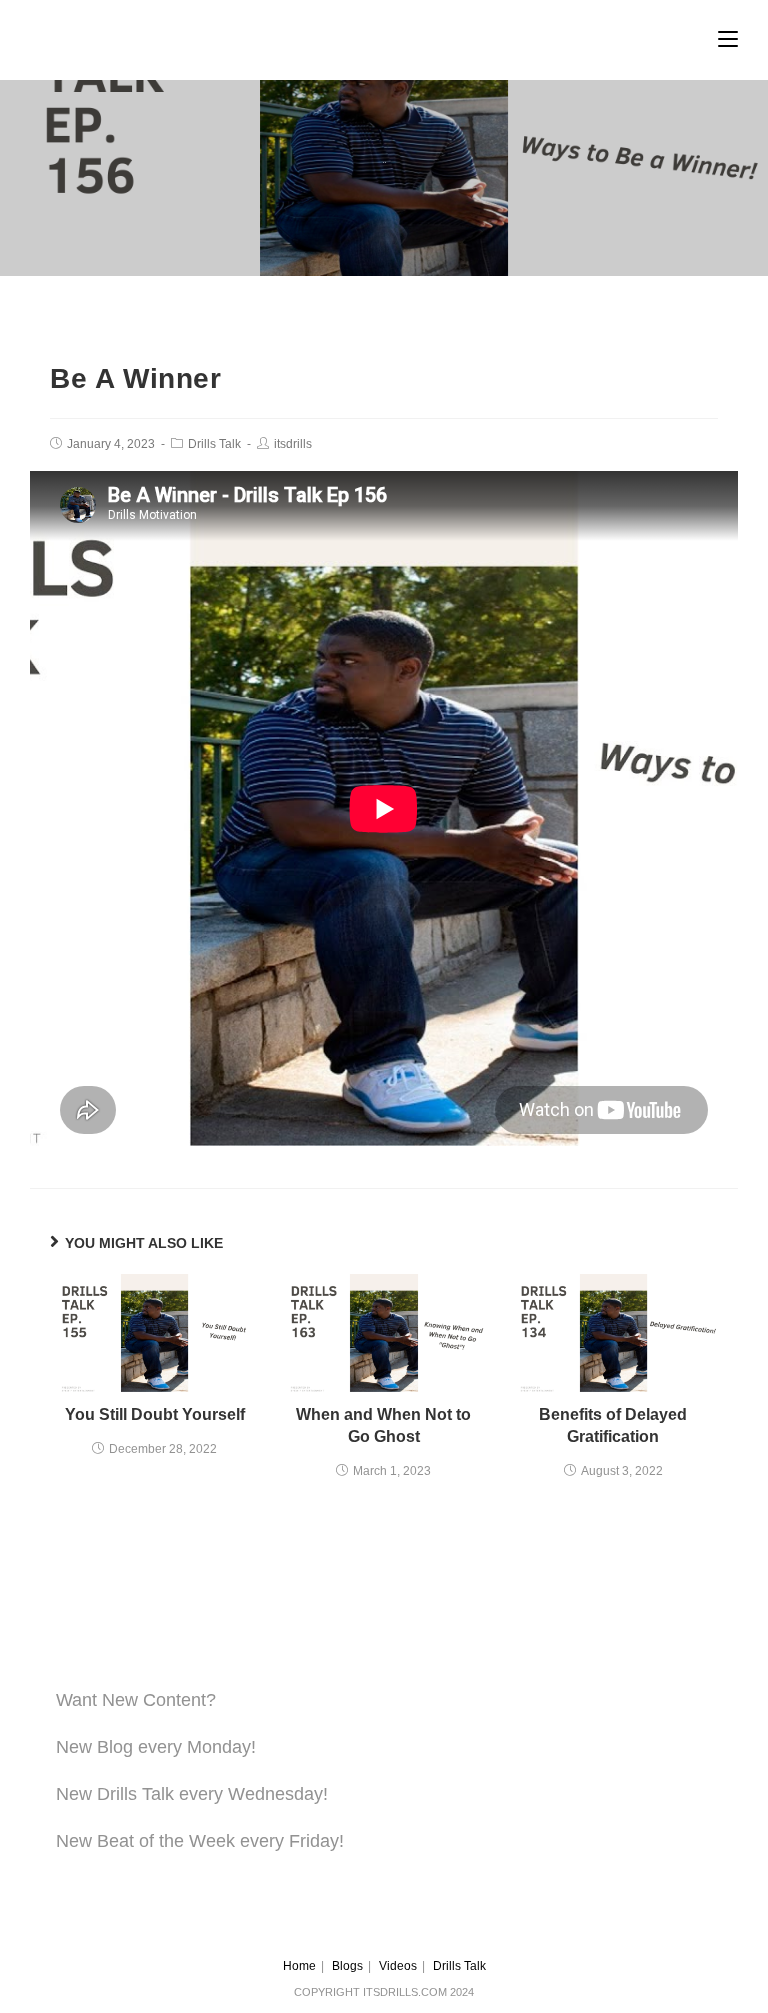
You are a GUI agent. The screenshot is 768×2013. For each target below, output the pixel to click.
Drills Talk (214, 444)
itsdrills (293, 444)
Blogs (347, 1966)
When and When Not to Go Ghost (383, 1425)
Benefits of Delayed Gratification (613, 1425)
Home (299, 1966)
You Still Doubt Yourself (155, 1414)
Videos (398, 1966)
